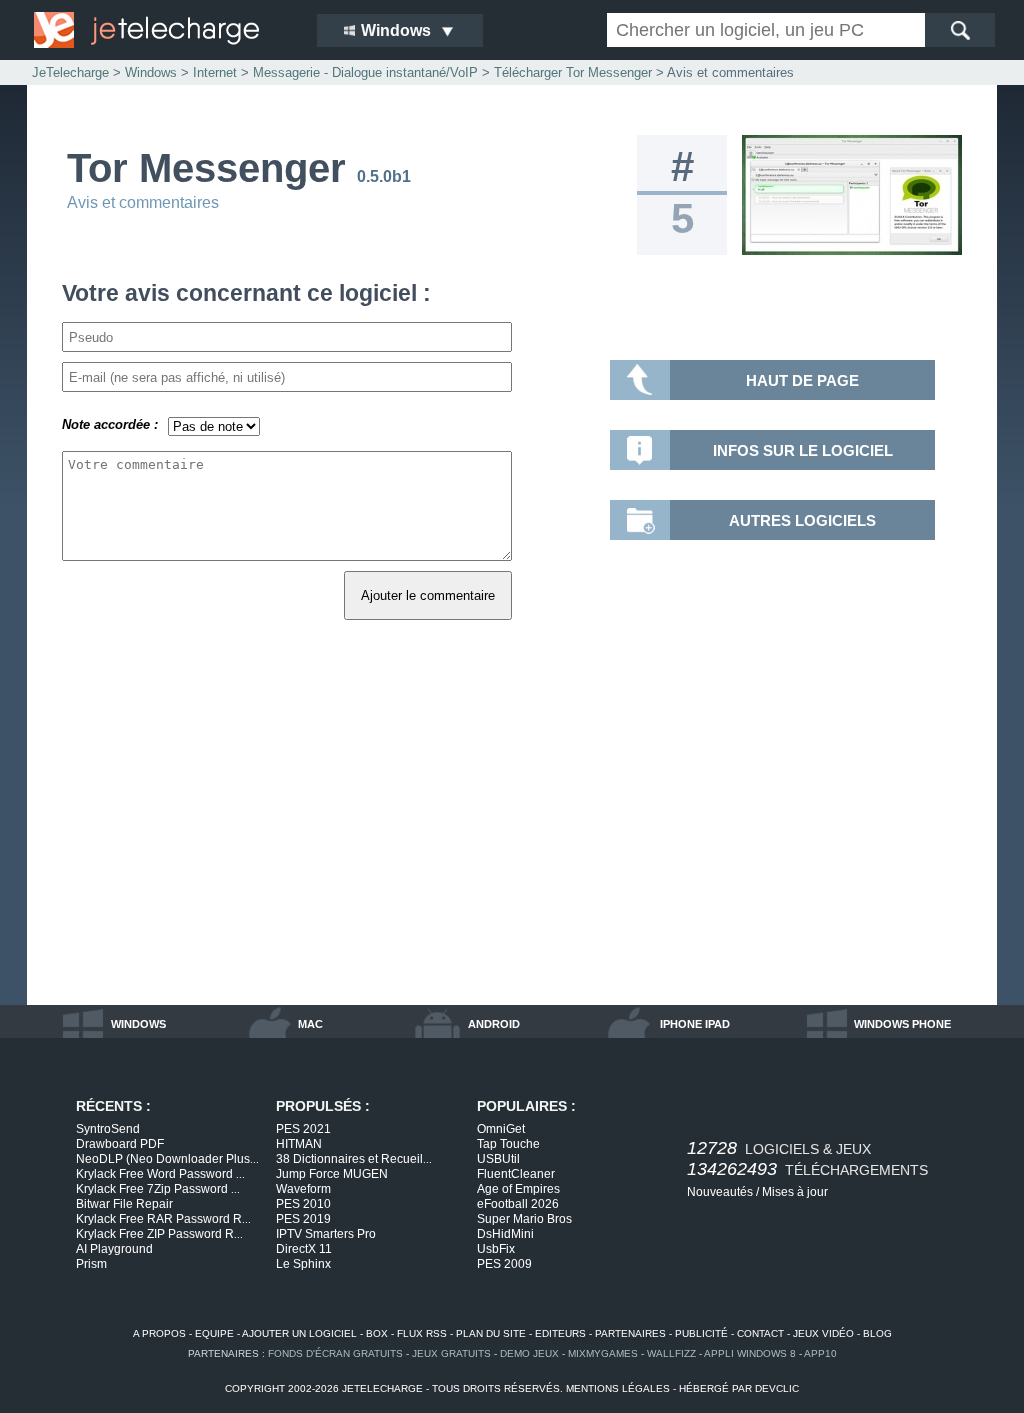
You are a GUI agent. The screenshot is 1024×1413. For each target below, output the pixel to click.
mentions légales (618, 1388)
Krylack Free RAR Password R (163, 1219)
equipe (214, 1333)
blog (877, 1333)
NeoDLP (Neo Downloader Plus (167, 1159)
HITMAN (299, 1144)
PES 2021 (303, 1129)
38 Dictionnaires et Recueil (354, 1159)
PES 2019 (303, 1219)
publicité (701, 1333)
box (377, 1333)
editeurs (560, 1333)
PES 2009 (504, 1264)
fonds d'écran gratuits (335, 1353)
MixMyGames (603, 1353)
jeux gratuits (451, 1353)
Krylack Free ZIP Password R (159, 1234)
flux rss (422, 1333)
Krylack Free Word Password (160, 1174)
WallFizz (671, 1353)
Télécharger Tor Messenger (573, 72)
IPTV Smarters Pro (326, 1234)
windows (138, 1024)
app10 (820, 1353)
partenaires (630, 1333)
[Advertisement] (512, 835)
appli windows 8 (750, 1353)
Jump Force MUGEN (332, 1174)
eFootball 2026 (518, 1204)
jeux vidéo (823, 1333)
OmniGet (501, 1129)
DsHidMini (505, 1234)
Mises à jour (795, 1192)
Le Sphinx (303, 1264)
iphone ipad (695, 1024)
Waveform (303, 1189)
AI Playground (114, 1249)
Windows (151, 72)
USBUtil (498, 1159)
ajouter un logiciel (299, 1333)
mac (310, 1024)
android (494, 1024)
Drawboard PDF (120, 1144)
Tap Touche (508, 1144)
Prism (91, 1264)
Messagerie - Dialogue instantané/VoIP (365, 72)
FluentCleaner (516, 1174)
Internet (215, 72)
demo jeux (529, 1353)
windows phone (902, 1024)
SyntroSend (108, 1129)
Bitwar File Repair (124, 1204)
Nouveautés (720, 1192)
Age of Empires (518, 1189)
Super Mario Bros (524, 1219)
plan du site (491, 1333)
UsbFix (496, 1249)
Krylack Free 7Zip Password (158, 1189)
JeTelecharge (70, 72)
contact (760, 1333)
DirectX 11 (304, 1249)
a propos (159, 1333)
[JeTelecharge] (162, 30)
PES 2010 (303, 1204)
